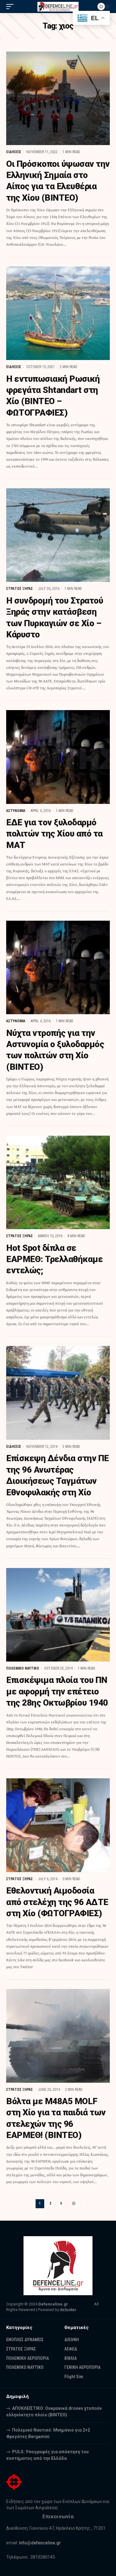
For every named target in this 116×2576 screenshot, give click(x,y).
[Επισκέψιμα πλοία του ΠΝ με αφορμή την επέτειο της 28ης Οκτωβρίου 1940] (58, 1615)
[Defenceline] (58, 7)
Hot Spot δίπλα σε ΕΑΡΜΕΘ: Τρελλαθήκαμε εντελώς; (54, 1259)
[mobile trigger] (11, 7)
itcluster (68, 2310)
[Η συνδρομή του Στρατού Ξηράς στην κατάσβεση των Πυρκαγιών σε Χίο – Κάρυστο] (58, 535)
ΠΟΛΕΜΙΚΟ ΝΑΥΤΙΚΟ (23, 1668)
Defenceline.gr (53, 2304)
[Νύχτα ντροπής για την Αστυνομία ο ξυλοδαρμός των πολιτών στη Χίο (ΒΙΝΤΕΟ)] (58, 968)
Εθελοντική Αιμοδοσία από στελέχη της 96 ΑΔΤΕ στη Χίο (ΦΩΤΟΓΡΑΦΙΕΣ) (57, 1902)
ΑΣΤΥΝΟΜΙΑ (16, 811)
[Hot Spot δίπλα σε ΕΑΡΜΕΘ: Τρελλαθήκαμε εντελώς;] (58, 1183)
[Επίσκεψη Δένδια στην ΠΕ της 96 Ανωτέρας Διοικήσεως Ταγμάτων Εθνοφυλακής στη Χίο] (58, 1393)
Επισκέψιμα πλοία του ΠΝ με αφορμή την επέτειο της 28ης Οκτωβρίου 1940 (57, 1691)
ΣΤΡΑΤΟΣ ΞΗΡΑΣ (19, 589)
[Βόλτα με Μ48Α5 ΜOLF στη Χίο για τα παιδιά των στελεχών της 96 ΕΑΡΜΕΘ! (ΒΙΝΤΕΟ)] (58, 2036)
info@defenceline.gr (40, 2543)
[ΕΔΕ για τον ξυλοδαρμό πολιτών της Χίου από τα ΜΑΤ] (58, 757)
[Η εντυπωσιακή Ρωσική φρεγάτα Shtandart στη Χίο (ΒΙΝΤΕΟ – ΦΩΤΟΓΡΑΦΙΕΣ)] (58, 313)
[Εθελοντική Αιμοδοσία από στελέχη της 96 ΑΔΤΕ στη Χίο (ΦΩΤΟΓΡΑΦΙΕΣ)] (58, 1825)
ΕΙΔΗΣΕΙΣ (14, 152)
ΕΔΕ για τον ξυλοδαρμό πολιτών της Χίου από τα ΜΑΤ (54, 834)
